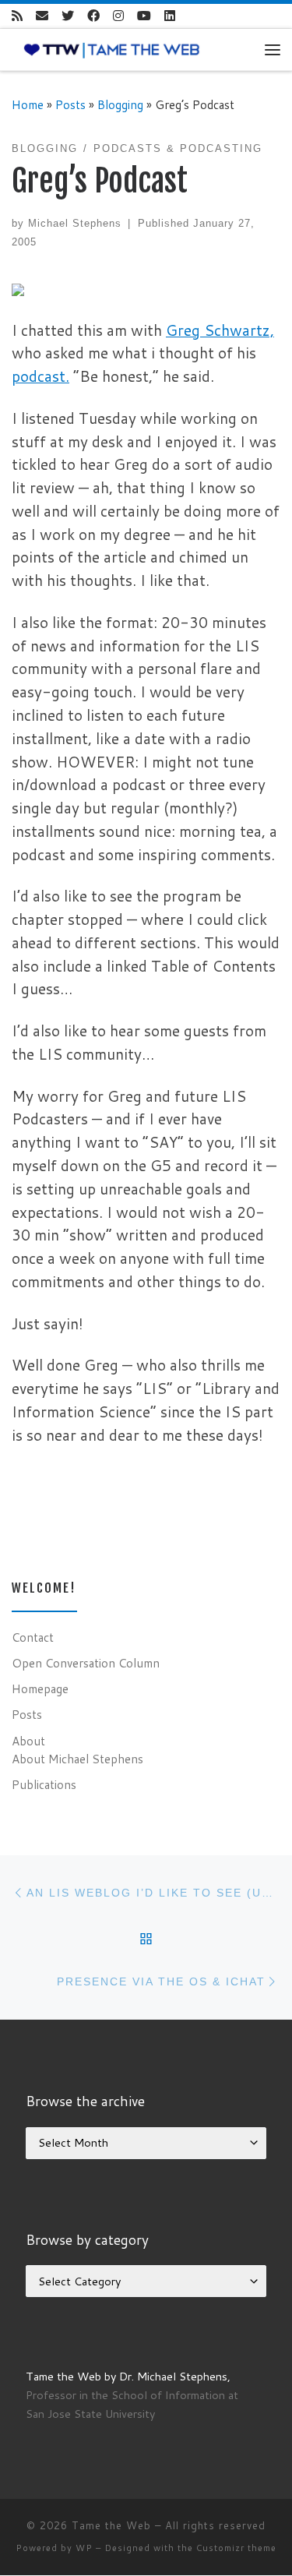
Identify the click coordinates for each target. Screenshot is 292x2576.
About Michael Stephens (77, 1759)
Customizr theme (236, 2548)
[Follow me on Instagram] (118, 16)
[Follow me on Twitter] (68, 16)
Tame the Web (111, 2525)
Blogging (120, 104)
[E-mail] (42, 16)
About (28, 1741)
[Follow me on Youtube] (144, 16)
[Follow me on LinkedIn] (170, 16)
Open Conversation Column (86, 1663)
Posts (70, 104)
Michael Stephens (75, 223)
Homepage (40, 1689)
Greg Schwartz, (220, 330)
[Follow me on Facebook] (93, 16)
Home (28, 104)
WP (84, 2548)
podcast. (40, 376)
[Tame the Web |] (112, 49)
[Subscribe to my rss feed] (17, 16)
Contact (33, 1637)
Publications (44, 1784)
